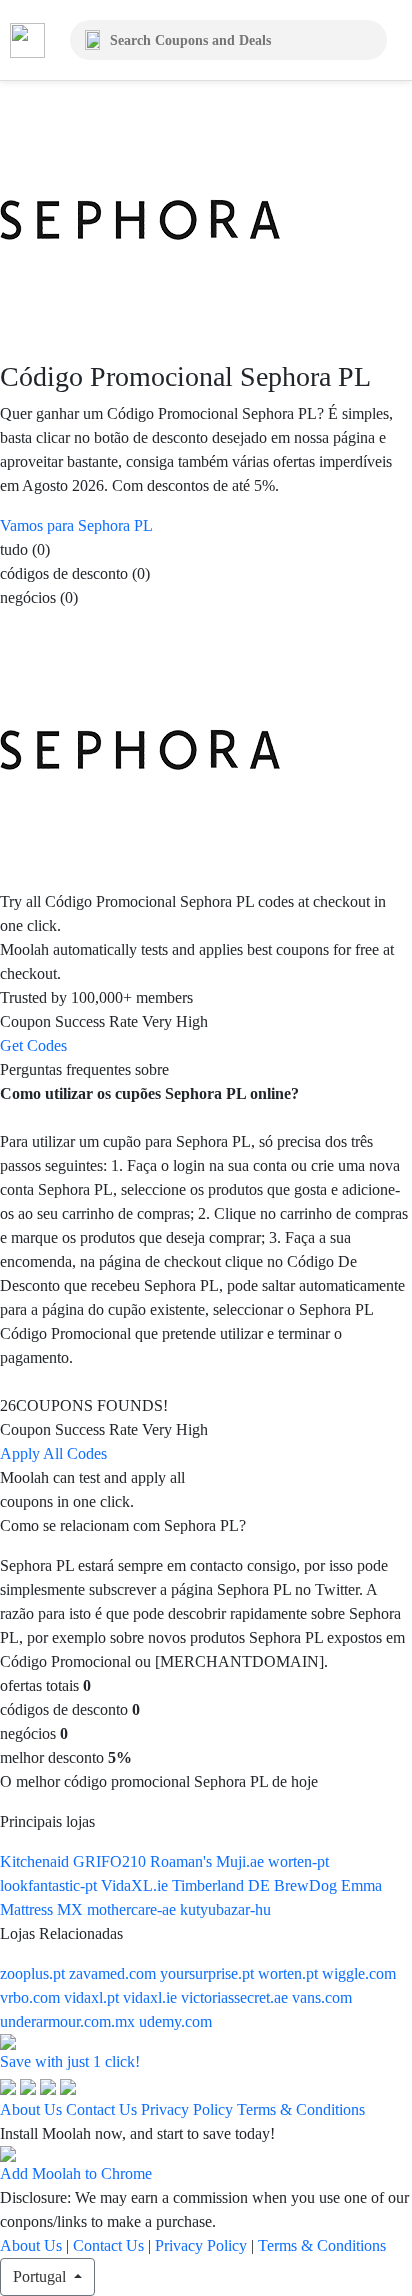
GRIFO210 (111, 1861)
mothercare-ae (133, 1909)
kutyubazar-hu (225, 1909)
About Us (31, 2109)
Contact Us (101, 2109)
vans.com (322, 1997)
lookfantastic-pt (50, 1885)
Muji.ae (242, 1861)
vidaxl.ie (152, 1997)
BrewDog (307, 1885)
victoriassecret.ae (236, 1997)
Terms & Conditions (301, 2109)
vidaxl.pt (93, 1997)
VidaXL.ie (136, 1885)
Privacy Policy (187, 2109)
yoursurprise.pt (209, 1973)
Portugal (41, 2276)
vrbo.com (32, 1997)
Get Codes (33, 1045)
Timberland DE (223, 1885)
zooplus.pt (34, 1973)
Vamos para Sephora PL (76, 525)
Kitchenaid (36, 1861)
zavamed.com (114, 1973)
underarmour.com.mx (69, 2021)
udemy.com (175, 2021)
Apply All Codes (53, 1453)
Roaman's (183, 1861)
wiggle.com (359, 1973)
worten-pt (298, 1861)
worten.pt (290, 1973)
